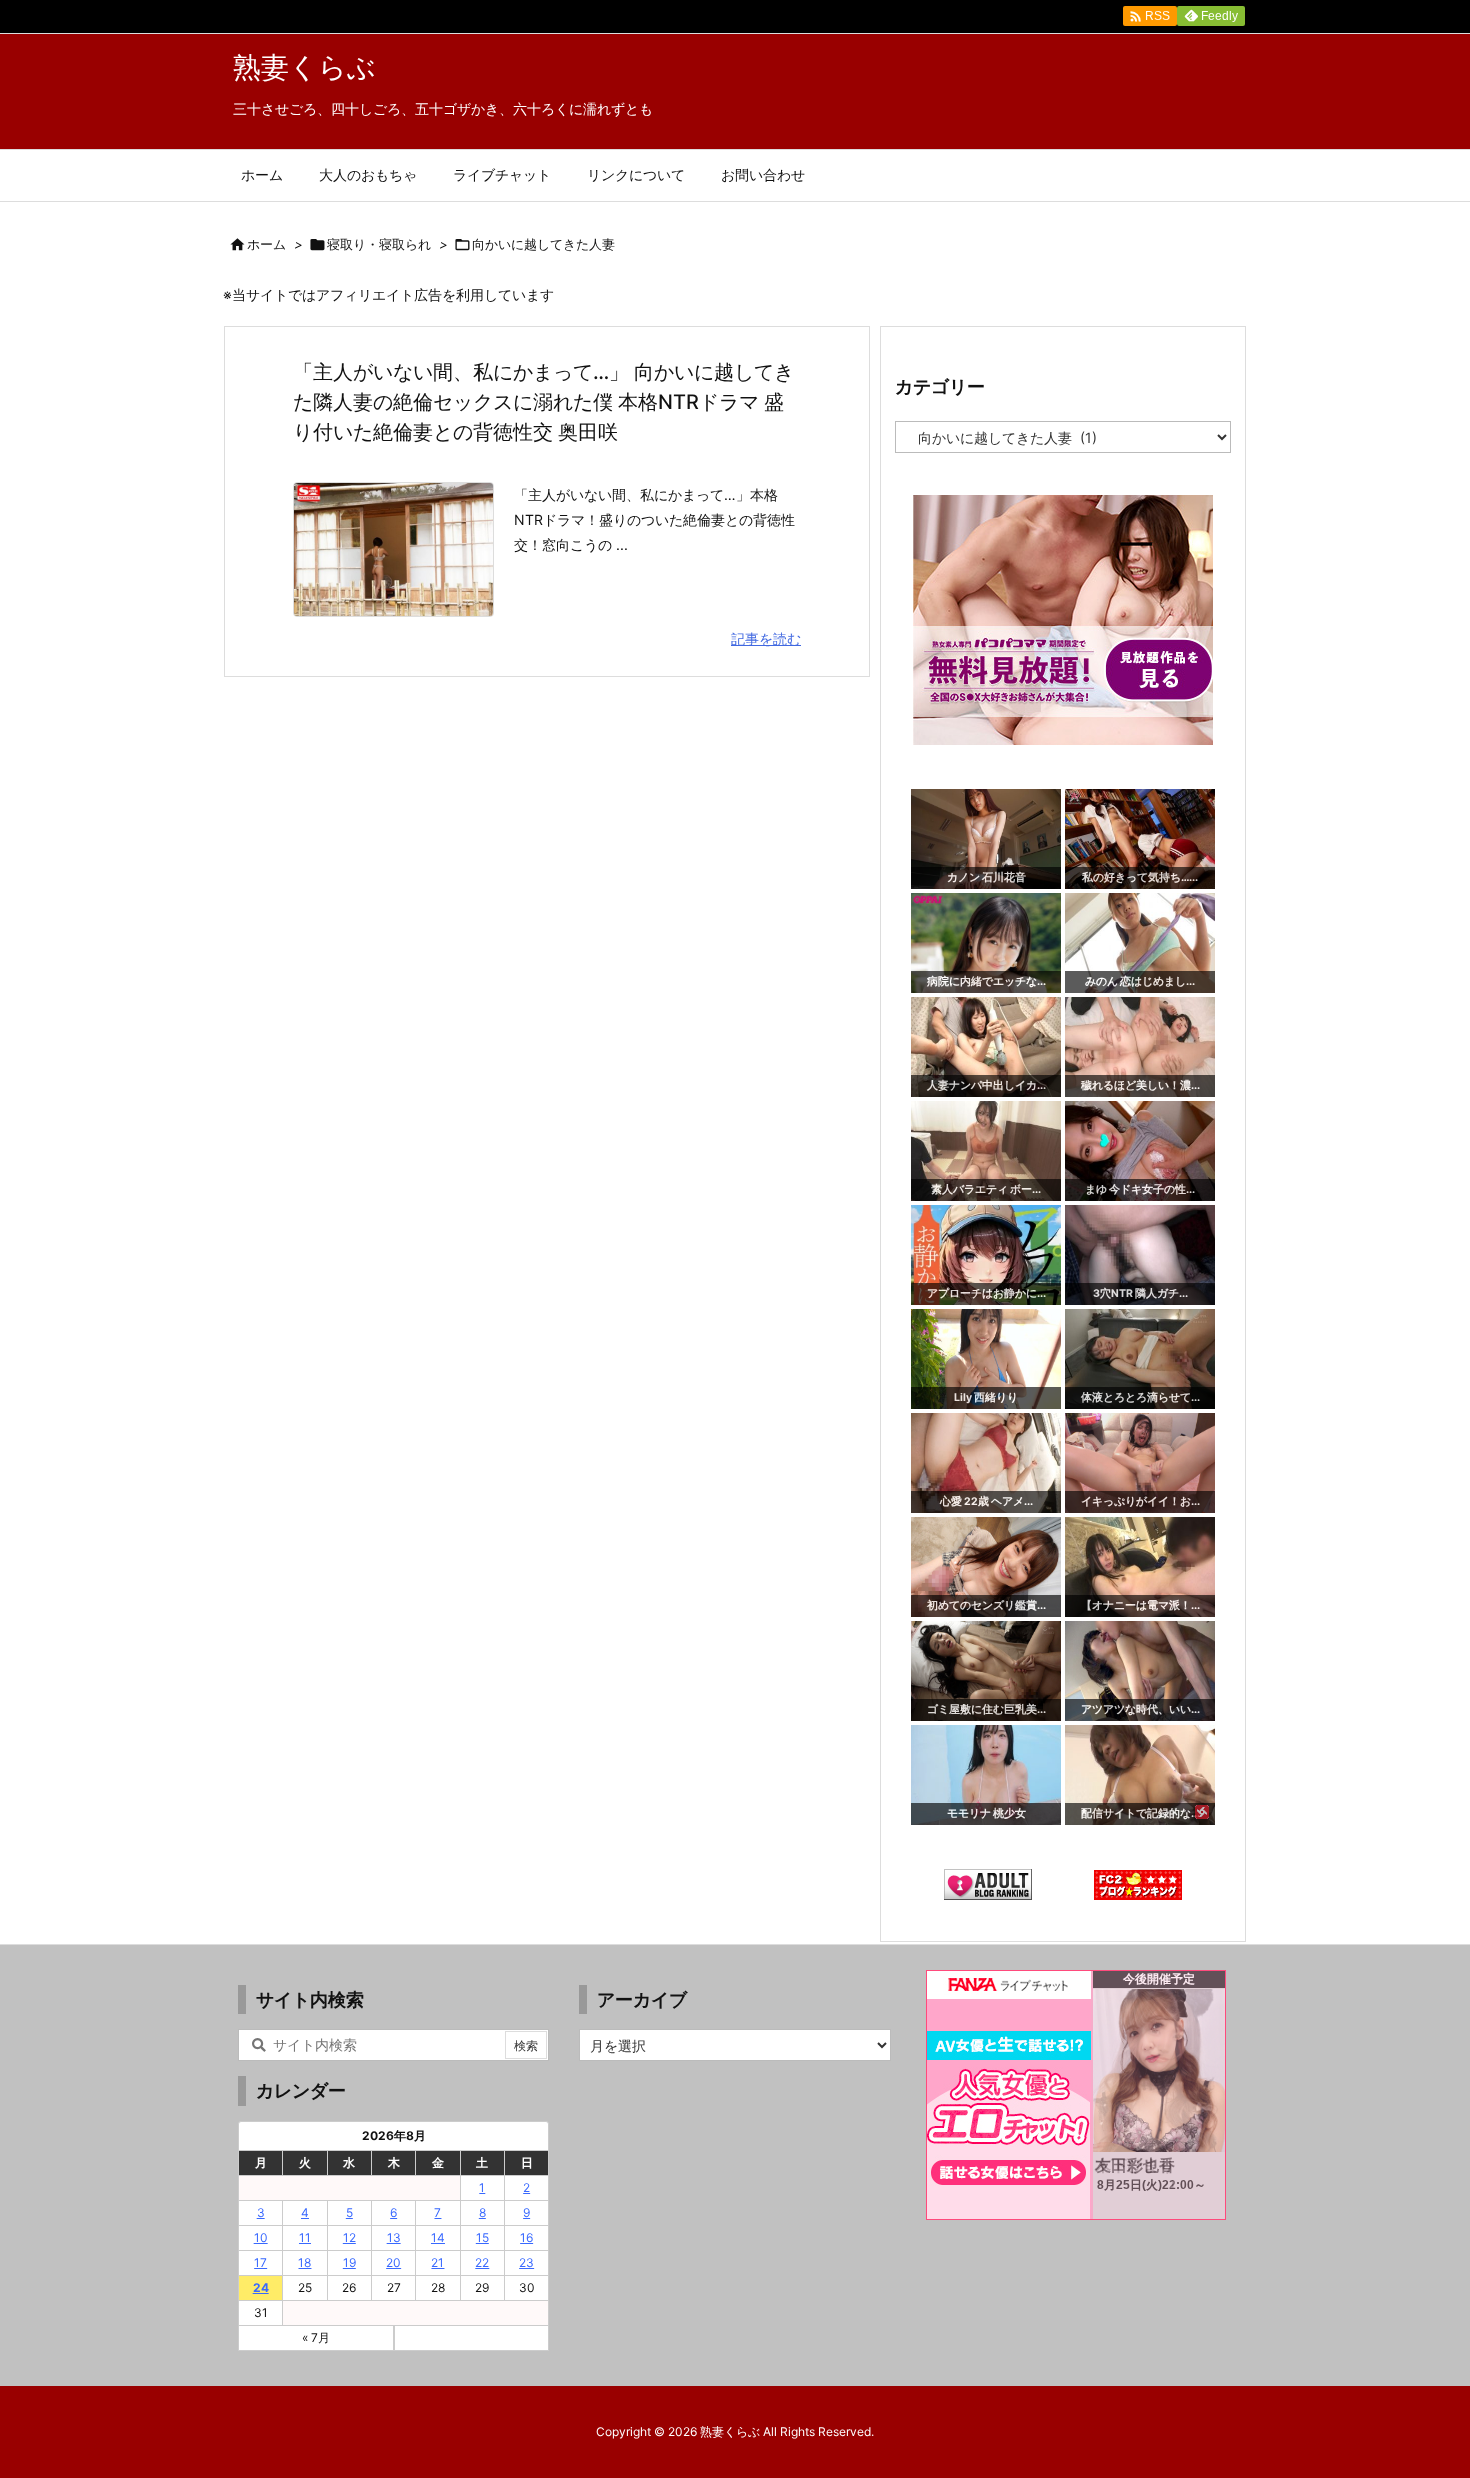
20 (393, 2262)
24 (261, 2287)
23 (526, 2262)
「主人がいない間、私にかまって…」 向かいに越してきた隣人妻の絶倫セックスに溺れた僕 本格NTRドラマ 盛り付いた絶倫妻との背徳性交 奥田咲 (543, 402)
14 (438, 2237)
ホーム (266, 244)
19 (349, 2262)
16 (526, 2237)
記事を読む (766, 638)
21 (437, 2262)
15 (482, 2237)
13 (394, 2237)
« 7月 (316, 2337)
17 (260, 2262)
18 (304, 2262)
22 (482, 2262)
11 (305, 2237)
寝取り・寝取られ (379, 244)
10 (261, 2237)
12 (349, 2237)
